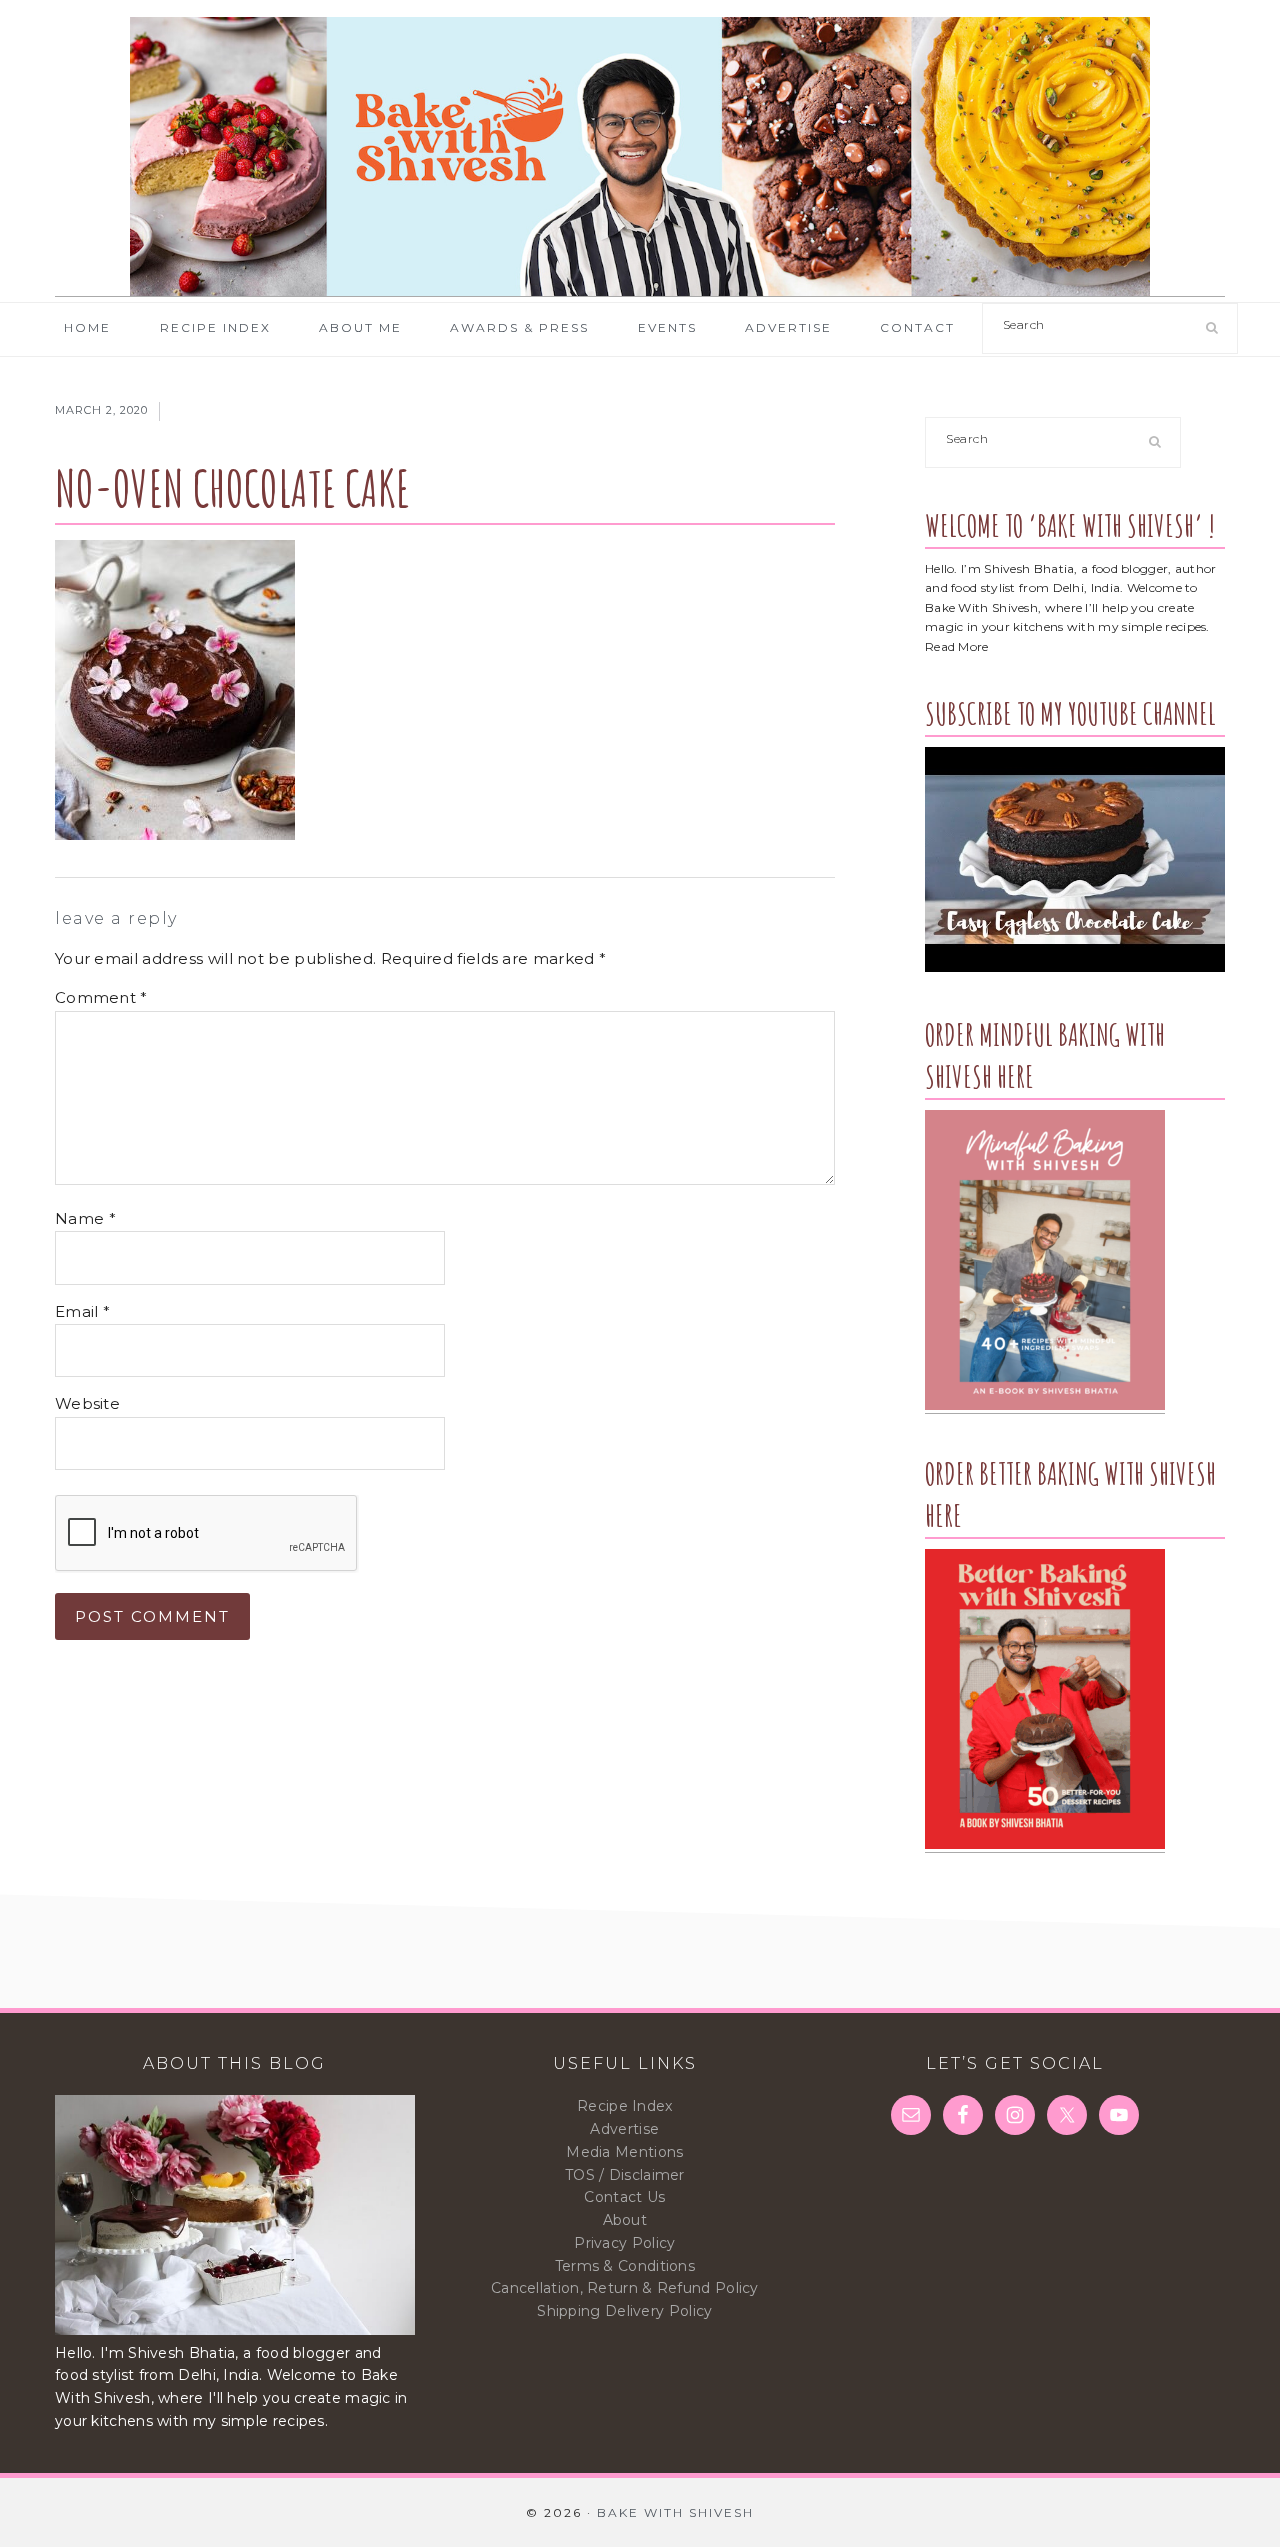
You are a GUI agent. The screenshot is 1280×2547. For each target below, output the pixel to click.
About (625, 2220)
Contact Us (624, 2197)
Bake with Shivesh (640, 157)
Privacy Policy (624, 2243)
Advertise (624, 2129)
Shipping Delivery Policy (624, 2311)
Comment (101, 997)
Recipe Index (625, 2106)
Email (82, 1311)
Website (87, 1403)
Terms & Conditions (625, 2266)
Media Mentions (624, 2152)
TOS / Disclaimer (625, 2175)
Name (85, 1218)
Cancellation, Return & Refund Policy (625, 2288)
